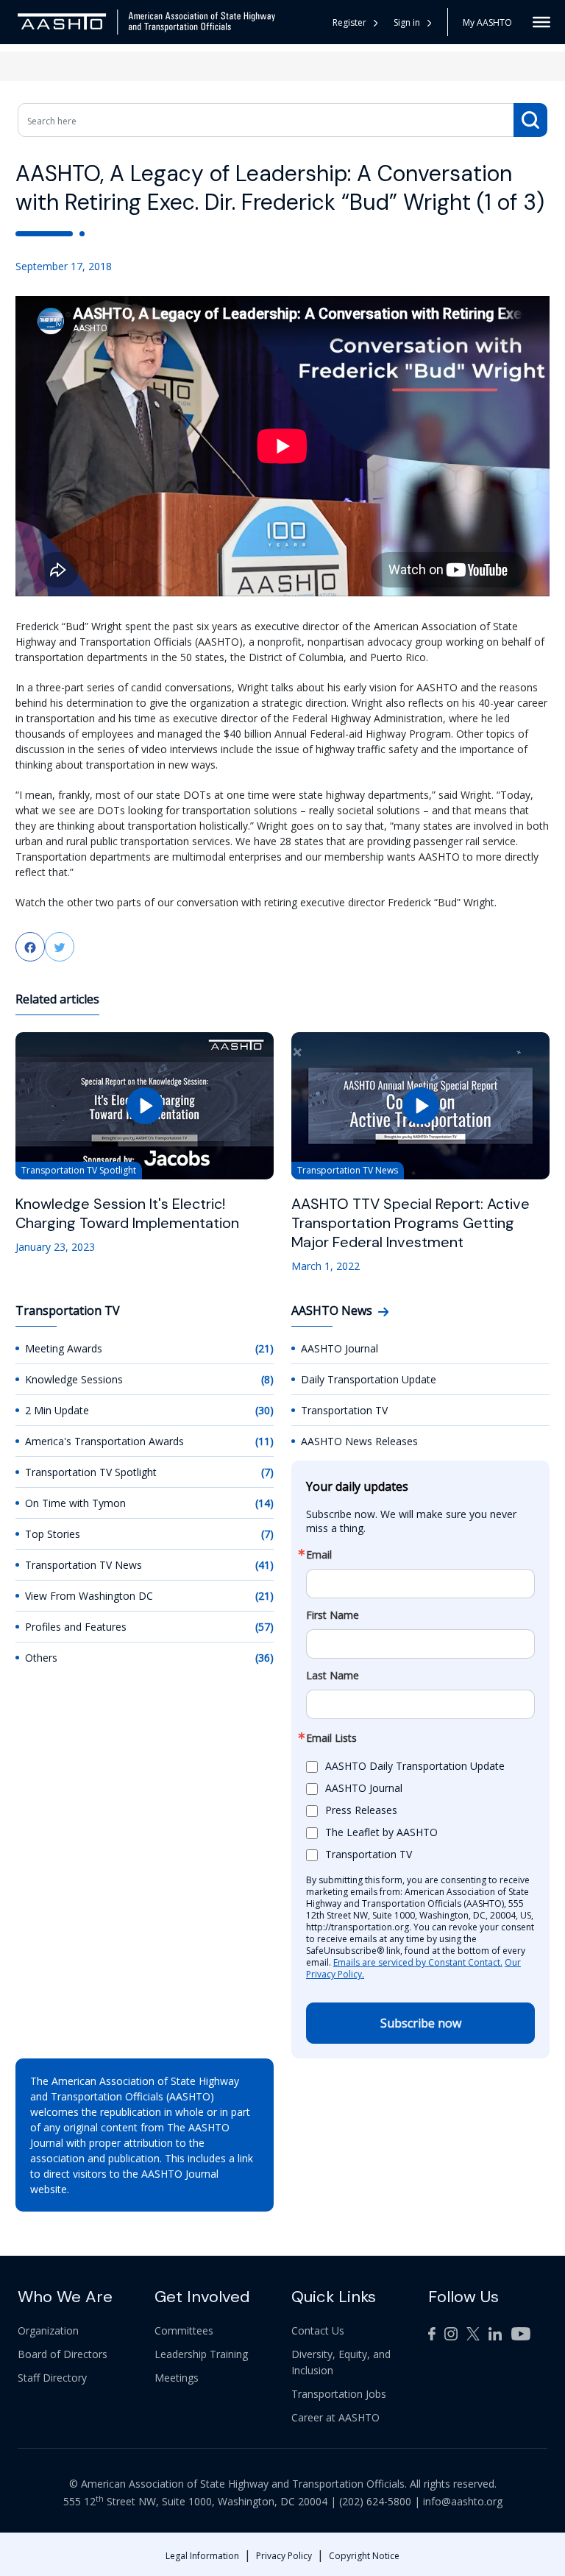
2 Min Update (57, 1410)
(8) (267, 1379)
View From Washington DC (89, 1596)
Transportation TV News (83, 1565)
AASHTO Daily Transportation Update (415, 1766)
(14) (264, 1503)
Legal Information (202, 2556)
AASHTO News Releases (359, 1441)
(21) (264, 1348)
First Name (333, 1615)
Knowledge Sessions (74, 1379)
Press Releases (361, 1810)
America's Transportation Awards (104, 1441)
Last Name (333, 1676)
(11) (264, 1441)
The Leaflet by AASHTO (381, 1832)
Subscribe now (421, 2023)
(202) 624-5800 (375, 2501)
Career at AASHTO (335, 2417)
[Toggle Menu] (541, 22)
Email (319, 1555)
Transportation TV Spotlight (91, 1472)
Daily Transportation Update (369, 1379)
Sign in (407, 22)
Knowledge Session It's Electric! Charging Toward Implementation (127, 1213)
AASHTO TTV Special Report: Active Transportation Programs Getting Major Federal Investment (411, 1223)
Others (41, 1658)
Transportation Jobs (339, 2394)
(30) (264, 1410)
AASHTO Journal (340, 1348)
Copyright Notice (364, 2556)
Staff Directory (52, 2378)
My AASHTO (487, 22)
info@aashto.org (463, 2501)
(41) (264, 1565)
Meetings (177, 2378)
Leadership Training (201, 2354)
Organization (48, 2330)
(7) (267, 1472)
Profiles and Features (76, 1627)
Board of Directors (63, 2354)
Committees (184, 2330)
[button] (413, 22)
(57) (264, 1627)
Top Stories (53, 1534)
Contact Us (318, 2330)
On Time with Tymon (75, 1503)
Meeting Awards (64, 1348)
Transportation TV (344, 1410)
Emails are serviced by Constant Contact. (418, 1962)
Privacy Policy (284, 2556)
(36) (264, 1658)
